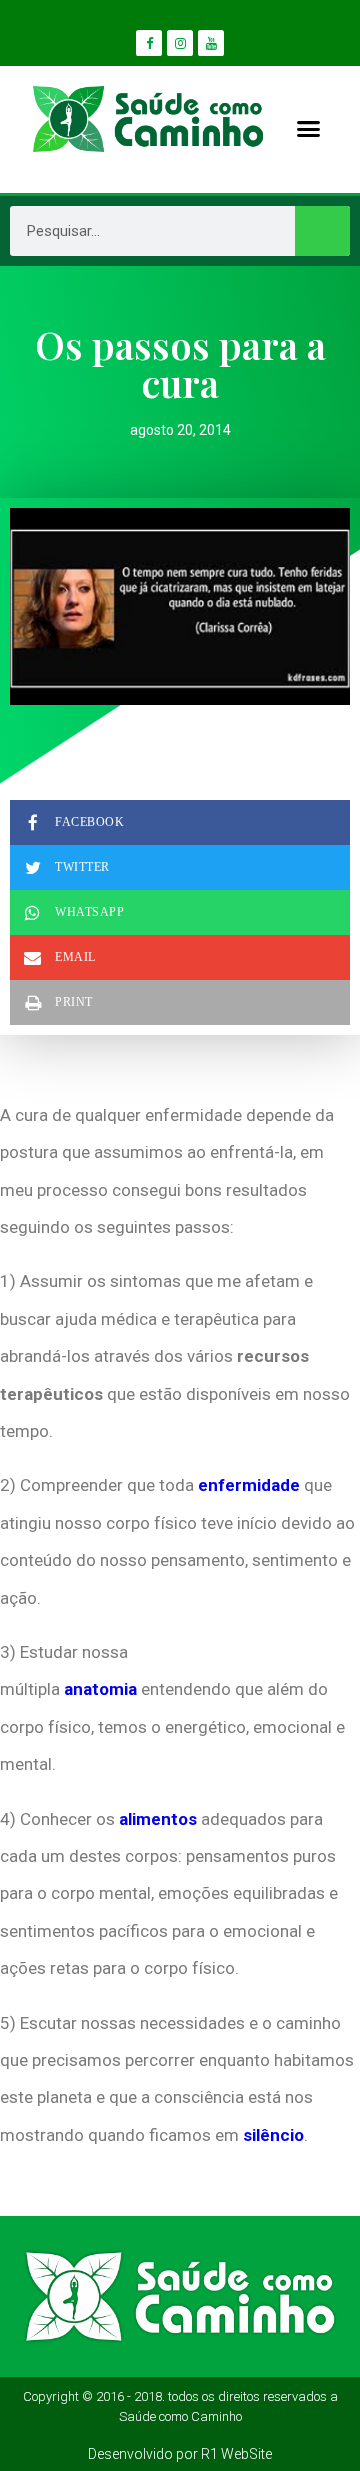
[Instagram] (180, 43)
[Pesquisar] (322, 231)
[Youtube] (211, 43)
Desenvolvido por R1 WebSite (180, 2454)
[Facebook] (149, 43)
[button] (308, 129)
